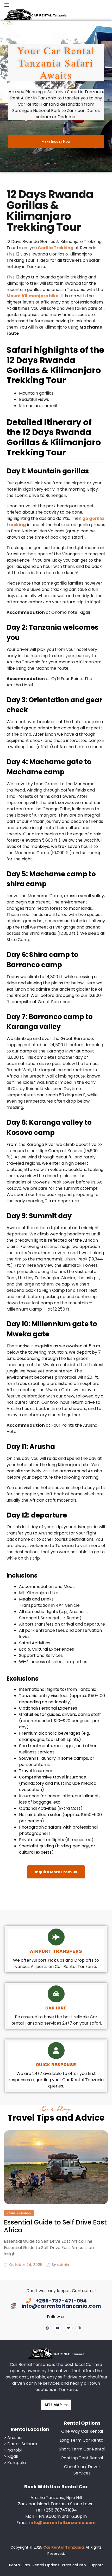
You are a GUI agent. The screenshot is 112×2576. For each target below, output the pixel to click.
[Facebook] (47, 2328)
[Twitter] (69, 2328)
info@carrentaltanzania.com (62, 2523)
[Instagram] (79, 2328)
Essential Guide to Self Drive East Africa (55, 2226)
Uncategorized (19, 2213)
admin (63, 2265)
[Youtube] (58, 2328)
